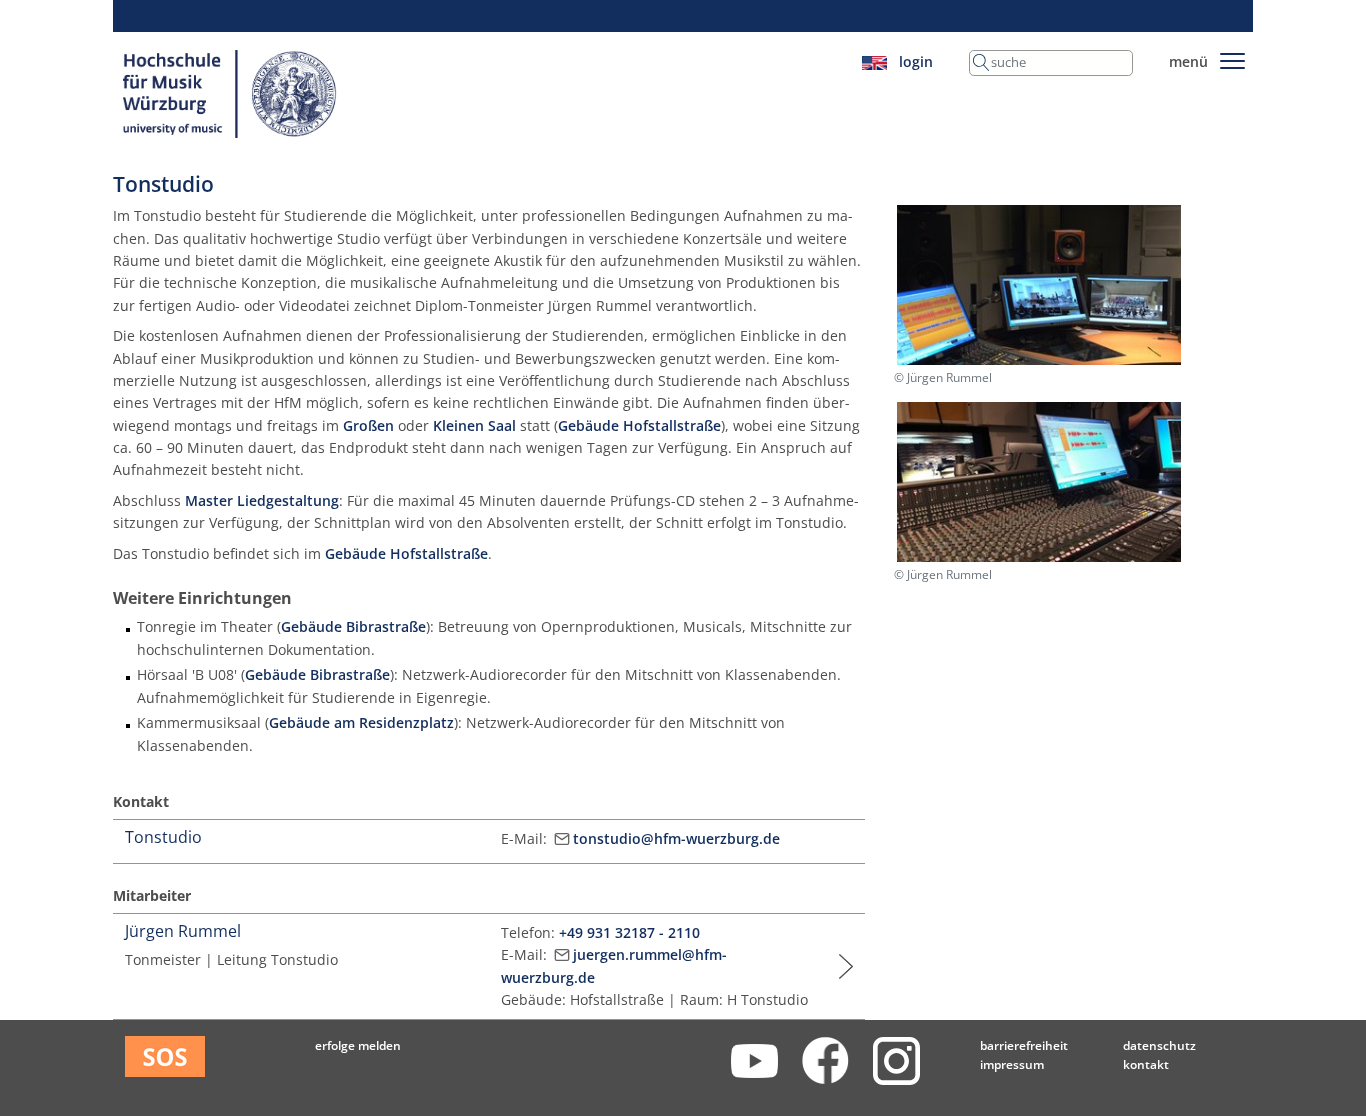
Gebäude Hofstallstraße (639, 425)
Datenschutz (1159, 1045)
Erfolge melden (358, 1045)
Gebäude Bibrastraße (353, 626)
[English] (874, 61)
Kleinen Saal (474, 425)
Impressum (1012, 1064)
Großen (368, 425)
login (916, 61)
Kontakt (1146, 1064)
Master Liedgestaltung (262, 500)
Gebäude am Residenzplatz (361, 722)
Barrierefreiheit (1024, 1045)
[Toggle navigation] (1232, 57)
